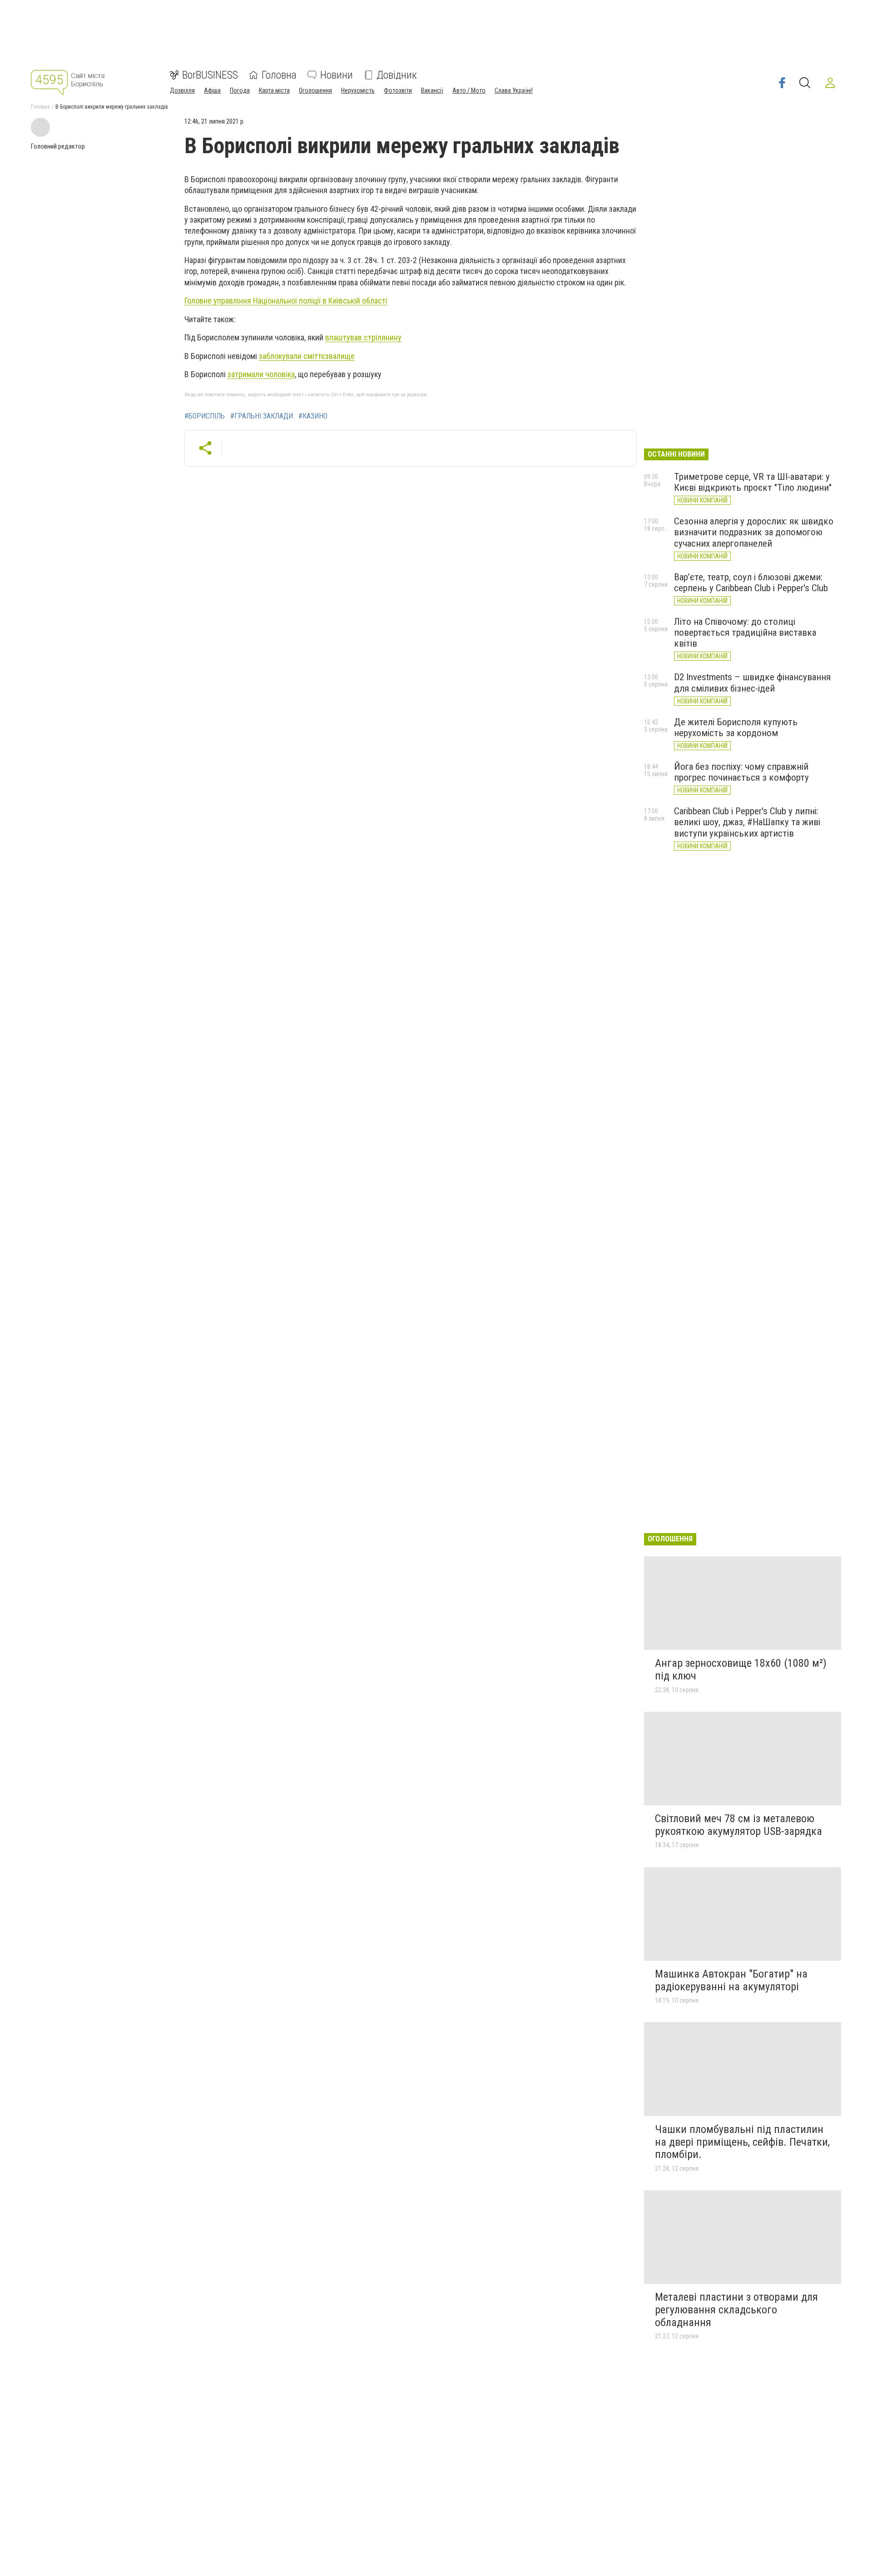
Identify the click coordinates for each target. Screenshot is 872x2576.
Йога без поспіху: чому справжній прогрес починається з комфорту (741, 772)
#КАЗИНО (313, 416)
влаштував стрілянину (363, 337)
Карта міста (274, 90)
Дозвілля (182, 90)
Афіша (212, 90)
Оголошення (315, 90)
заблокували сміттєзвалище (307, 356)
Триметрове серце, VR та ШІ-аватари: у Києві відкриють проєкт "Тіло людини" (753, 482)
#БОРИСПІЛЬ (205, 416)
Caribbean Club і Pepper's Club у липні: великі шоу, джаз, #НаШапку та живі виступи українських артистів (747, 822)
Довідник (397, 75)
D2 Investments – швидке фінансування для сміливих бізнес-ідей (752, 683)
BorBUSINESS (210, 75)
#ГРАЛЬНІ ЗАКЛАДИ (262, 416)
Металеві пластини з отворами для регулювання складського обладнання (736, 2309)
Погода (240, 90)
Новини (337, 75)
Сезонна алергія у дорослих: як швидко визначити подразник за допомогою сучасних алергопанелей (754, 532)
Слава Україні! (514, 90)
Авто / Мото (469, 90)
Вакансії (432, 90)
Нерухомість (358, 90)
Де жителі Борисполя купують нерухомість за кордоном (736, 727)
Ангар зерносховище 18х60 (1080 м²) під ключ (741, 1669)
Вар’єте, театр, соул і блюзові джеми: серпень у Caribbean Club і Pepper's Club (751, 583)
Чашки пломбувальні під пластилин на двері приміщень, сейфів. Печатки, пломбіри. (742, 2142)
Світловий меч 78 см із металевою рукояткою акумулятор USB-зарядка (738, 1825)
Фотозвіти (398, 90)
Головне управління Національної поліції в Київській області (286, 301)
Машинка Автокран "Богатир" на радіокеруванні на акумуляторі (731, 1980)
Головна (279, 75)
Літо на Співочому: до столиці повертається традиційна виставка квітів (745, 633)
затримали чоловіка (261, 374)
